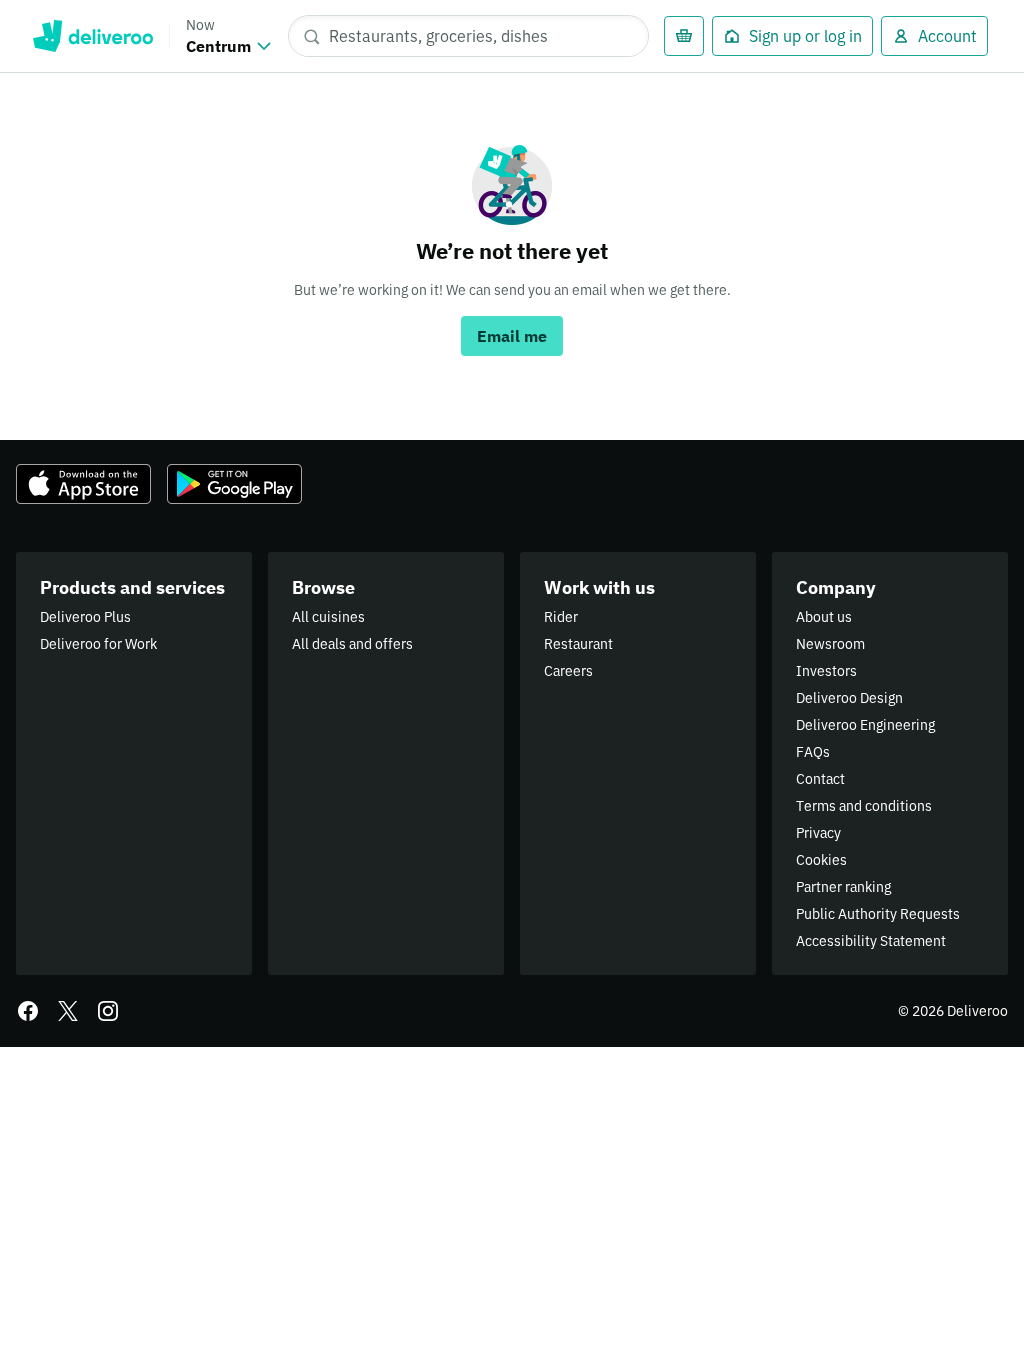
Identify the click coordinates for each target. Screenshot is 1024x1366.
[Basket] (684, 36)
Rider (561, 617)
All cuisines (328, 617)
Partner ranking (843, 887)
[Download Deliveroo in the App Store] (83, 484)
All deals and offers (352, 644)
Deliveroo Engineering (865, 725)
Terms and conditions (864, 806)
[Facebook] (28, 1011)
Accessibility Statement (871, 941)
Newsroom (830, 644)
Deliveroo (92, 36)
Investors (826, 671)
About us (824, 617)
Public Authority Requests (878, 914)
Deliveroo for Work (98, 644)
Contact (820, 779)
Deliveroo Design (849, 698)
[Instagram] (108, 1011)
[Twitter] (68, 1011)
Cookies (821, 860)
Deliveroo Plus (85, 617)
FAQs (813, 752)
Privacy (818, 833)
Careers (568, 671)
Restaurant (578, 644)
